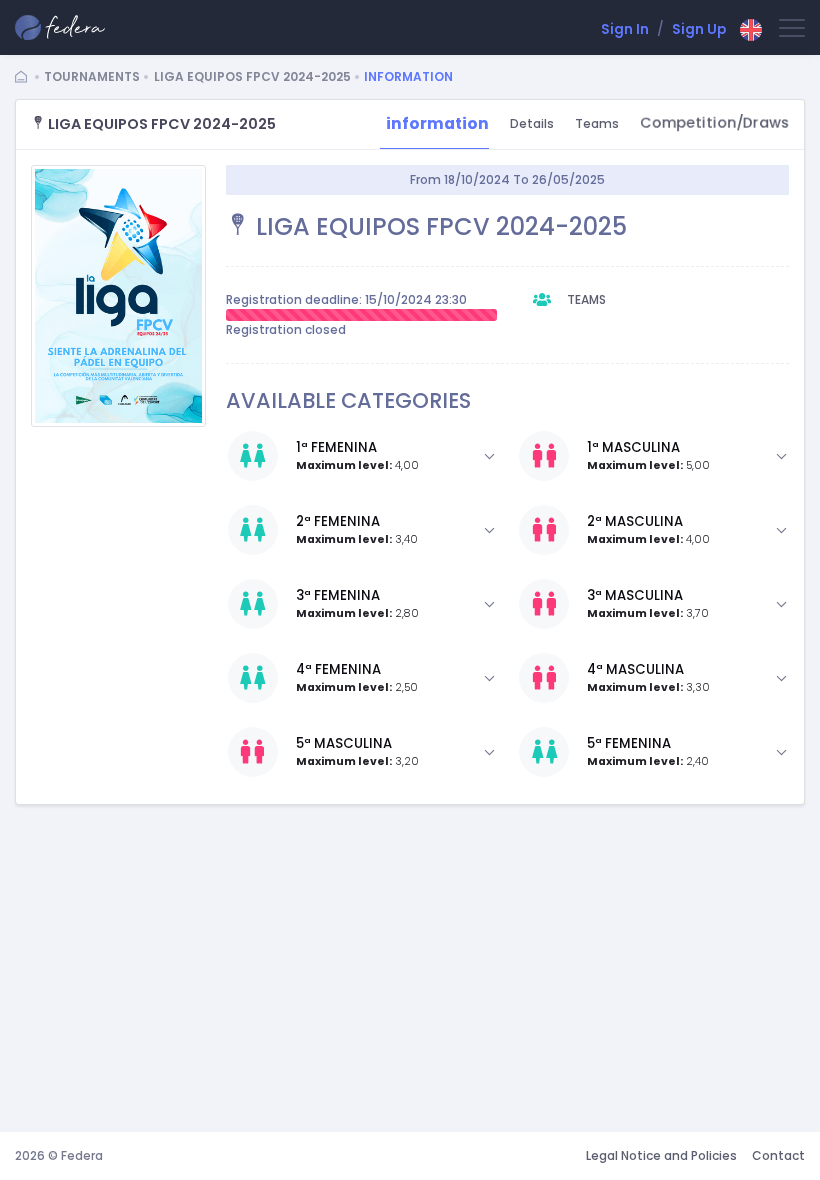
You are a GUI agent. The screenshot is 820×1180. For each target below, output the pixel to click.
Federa (82, 1155)
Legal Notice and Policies (661, 1155)
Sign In (625, 29)
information (437, 123)
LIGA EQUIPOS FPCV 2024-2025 (252, 76)
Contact (778, 1155)
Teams (597, 123)
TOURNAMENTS (92, 76)
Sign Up (699, 29)
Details (532, 123)
